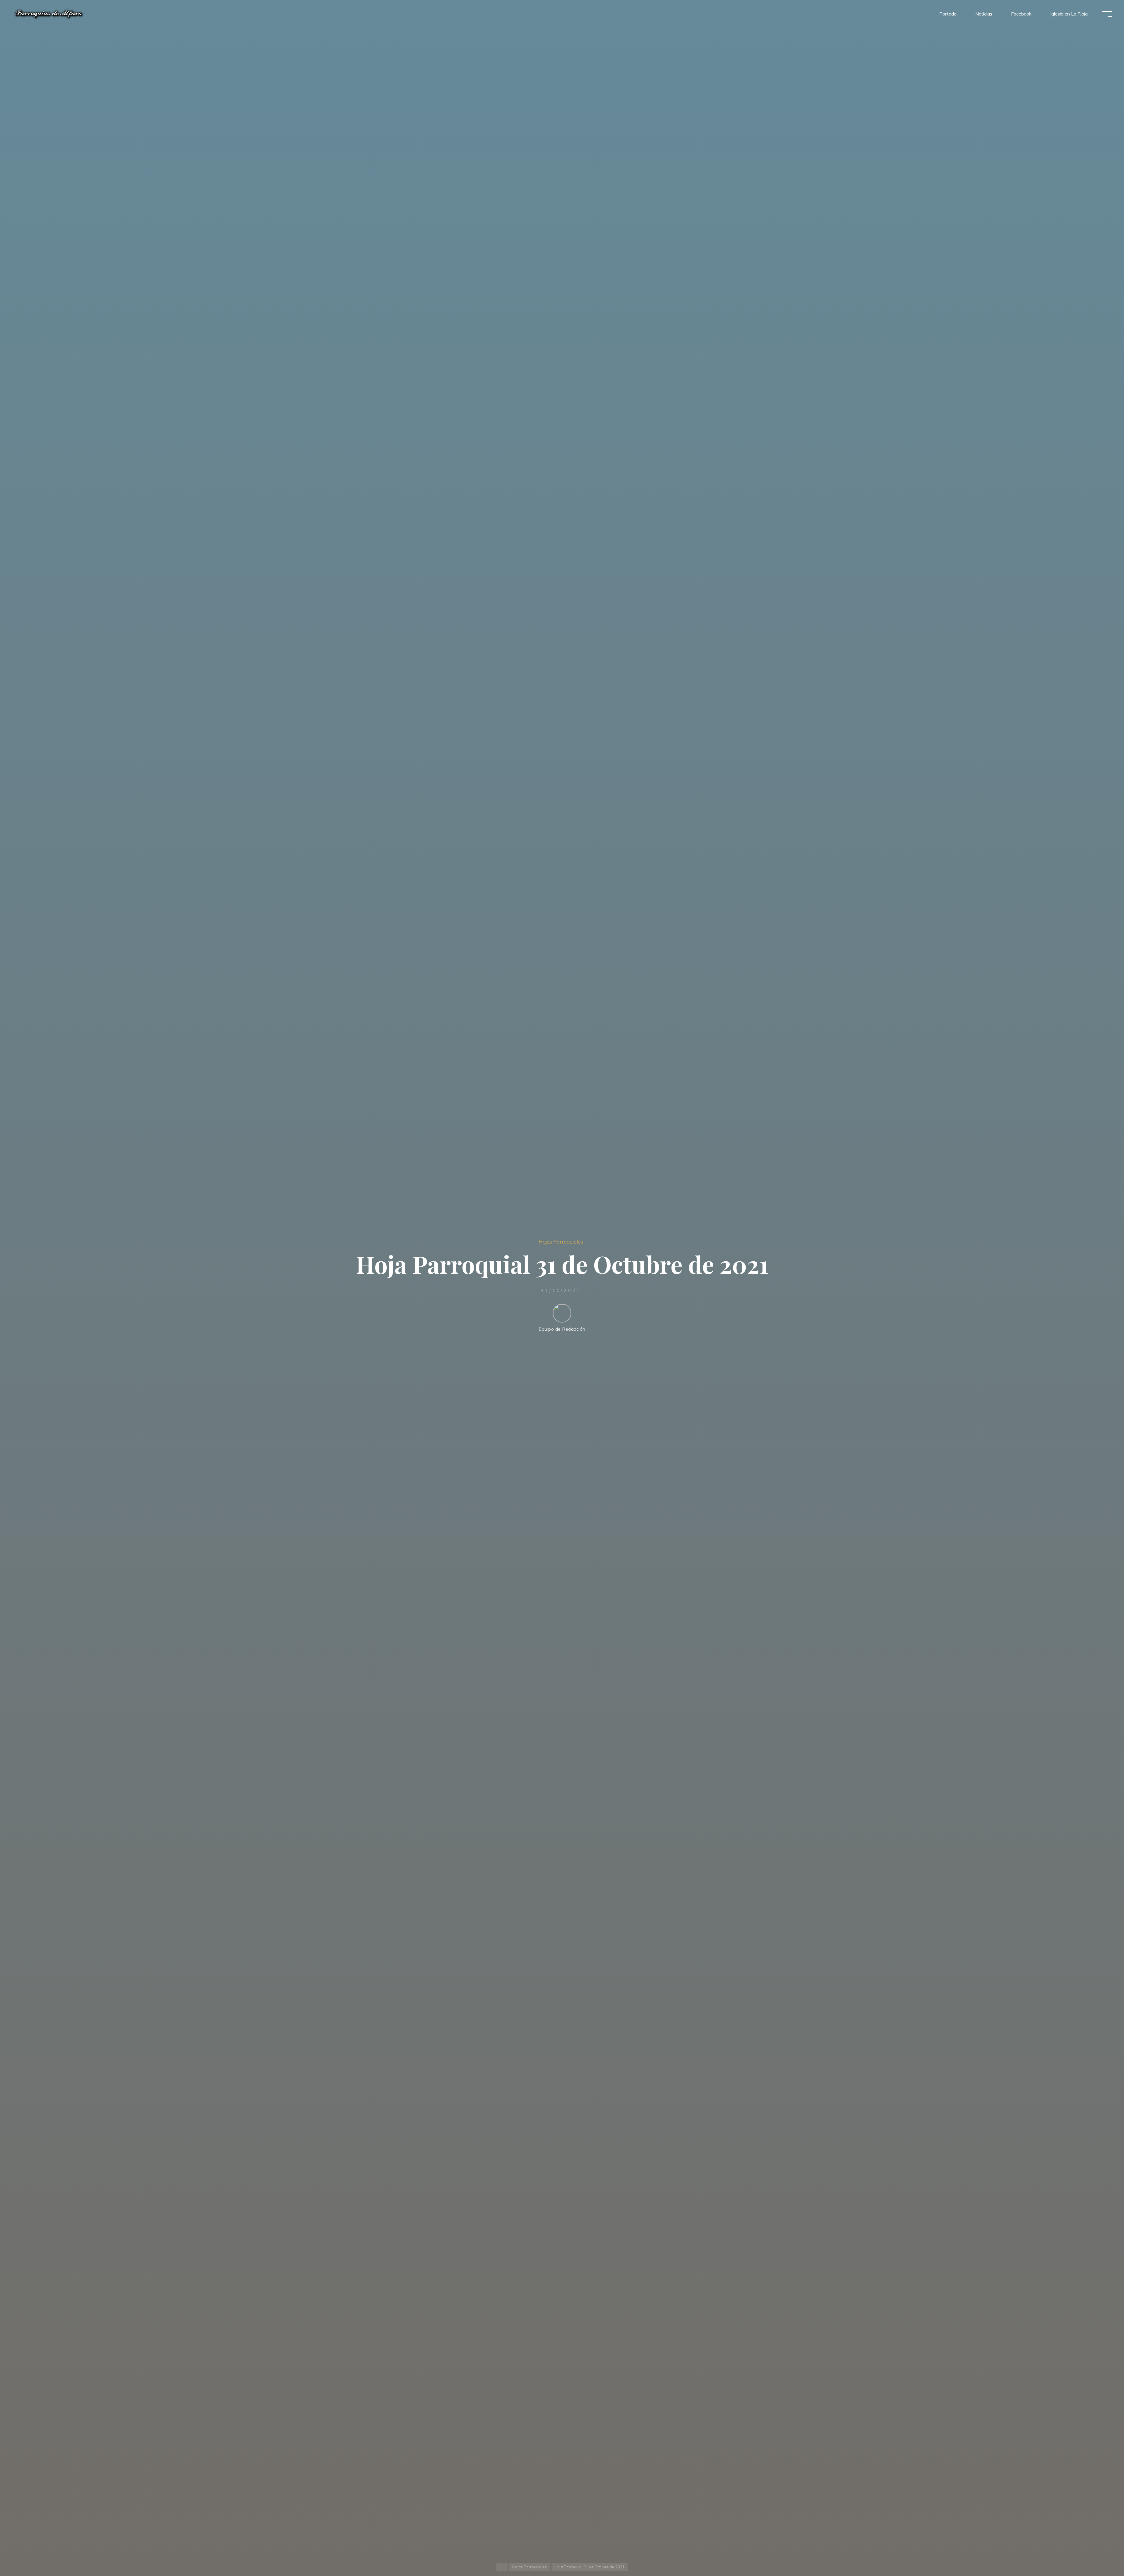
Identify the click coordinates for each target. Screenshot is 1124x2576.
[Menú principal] (1107, 14)
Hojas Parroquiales (561, 1241)
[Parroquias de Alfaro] (49, 14)
